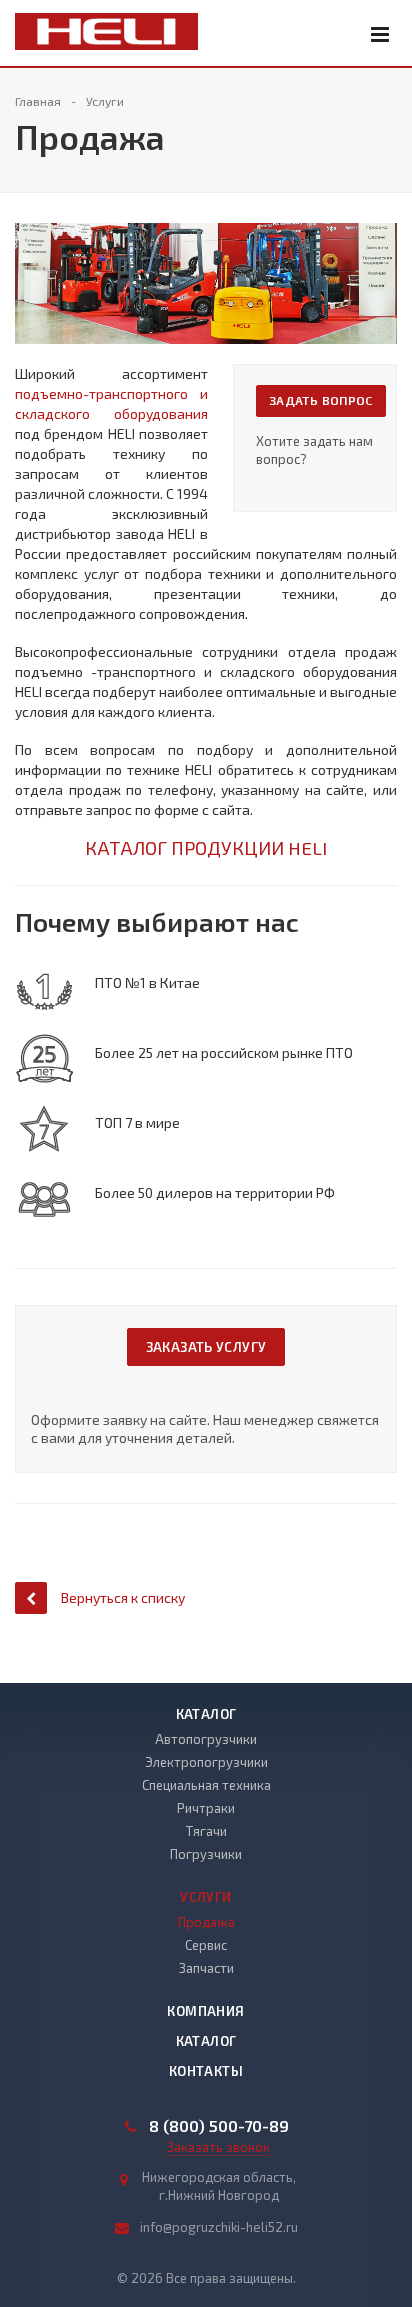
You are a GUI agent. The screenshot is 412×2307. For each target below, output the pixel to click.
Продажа (206, 1922)
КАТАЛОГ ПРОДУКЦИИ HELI (206, 847)
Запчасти (206, 1968)
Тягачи (206, 1831)
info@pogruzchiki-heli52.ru (219, 2227)
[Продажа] (206, 232)
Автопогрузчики (206, 1739)
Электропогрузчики (206, 1762)
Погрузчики (206, 1854)
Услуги (205, 1897)
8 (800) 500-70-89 (219, 2126)
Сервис (206, 1945)
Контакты (206, 2071)
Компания (205, 2011)
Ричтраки (206, 1808)
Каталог (206, 1714)
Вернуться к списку (123, 1597)
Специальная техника (206, 1785)
